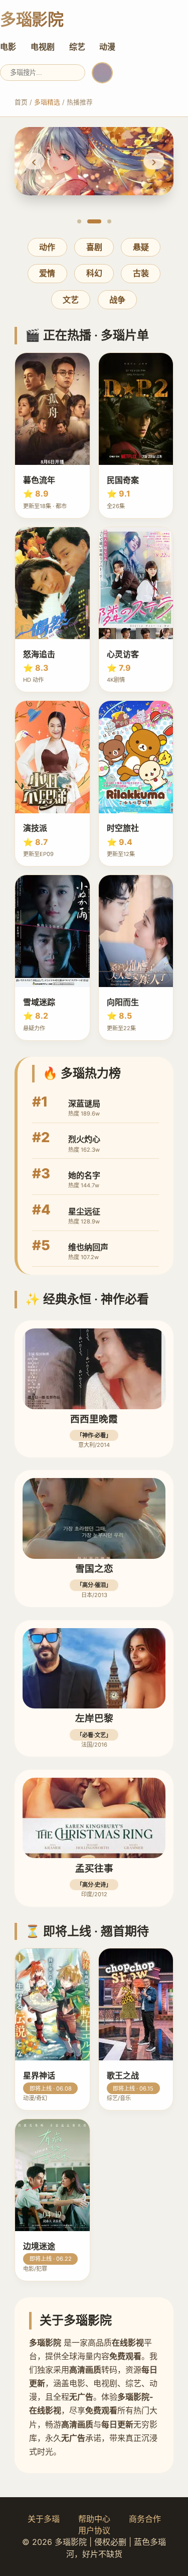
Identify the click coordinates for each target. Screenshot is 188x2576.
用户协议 (94, 2530)
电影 (8, 47)
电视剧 (43, 47)
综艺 (77, 47)
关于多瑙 (44, 2519)
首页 (21, 102)
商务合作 (145, 2519)
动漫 (107, 47)
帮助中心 (94, 2519)
